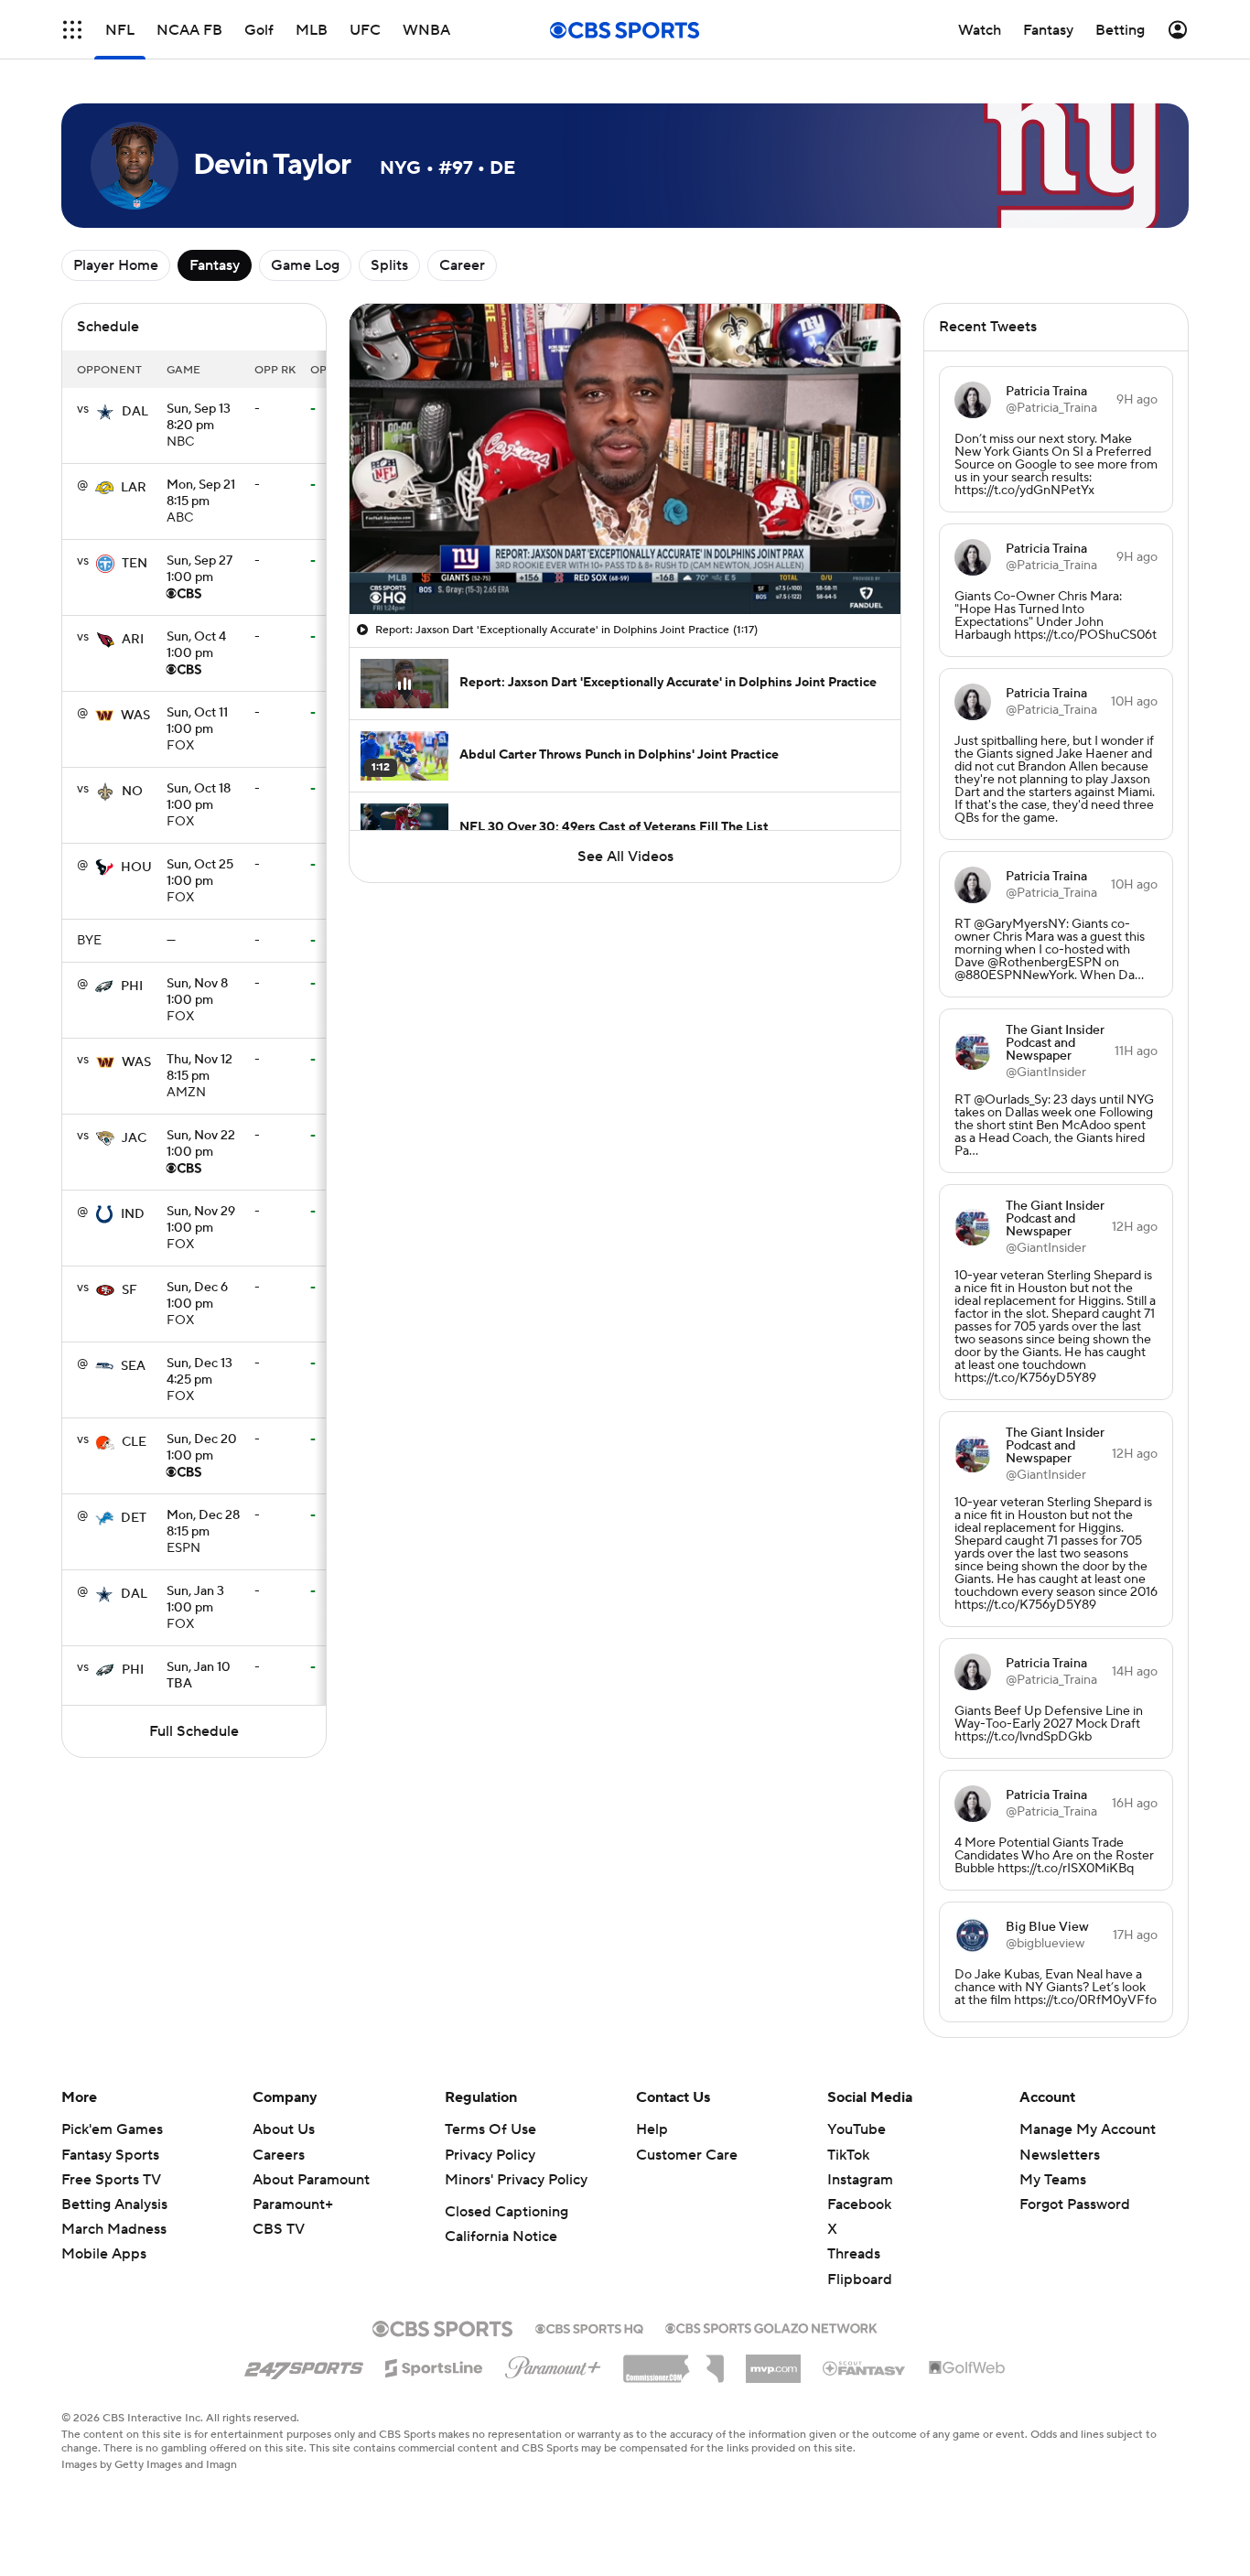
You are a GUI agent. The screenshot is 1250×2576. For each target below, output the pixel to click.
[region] (625, 459)
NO (132, 792)
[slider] (625, 561)
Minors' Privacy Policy (516, 2180)
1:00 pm (199, 570)
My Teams (1053, 2180)
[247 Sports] (304, 2365)
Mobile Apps (104, 2254)
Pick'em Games (112, 2129)
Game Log (305, 265)
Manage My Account (1088, 2129)
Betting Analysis (114, 2204)
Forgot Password (1075, 2204)
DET (134, 1518)
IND (133, 1214)
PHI (132, 986)
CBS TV (279, 2229)
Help (652, 2129)
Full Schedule (194, 1731)
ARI (133, 640)
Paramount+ (293, 2204)
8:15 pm (201, 494)
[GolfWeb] (967, 2368)
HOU (136, 868)
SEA (133, 1366)
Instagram (860, 2180)
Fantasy (215, 265)
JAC (134, 1138)
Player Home (116, 265)
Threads (854, 2254)
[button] (72, 30)
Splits (389, 265)
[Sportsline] (434, 2366)
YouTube (857, 2129)
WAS (135, 716)
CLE (134, 1442)
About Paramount (311, 2180)
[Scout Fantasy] (865, 2367)
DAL (135, 412)
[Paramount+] (553, 2364)
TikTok (848, 2155)
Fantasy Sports (110, 2155)
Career (462, 265)
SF (129, 1290)
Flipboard (860, 2280)
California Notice (501, 2236)
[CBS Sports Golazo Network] (771, 2326)
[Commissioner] (673, 2362)
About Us (284, 2129)
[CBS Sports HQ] (589, 2327)
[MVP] (773, 2362)
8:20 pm (199, 418)
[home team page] (105, 412)
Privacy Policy (490, 2155)
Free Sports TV (111, 2180)
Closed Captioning (506, 2212)
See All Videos (625, 857)
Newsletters (1060, 2155)
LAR (134, 488)
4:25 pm (199, 1373)
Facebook (859, 2204)
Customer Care (687, 2155)
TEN (135, 564)
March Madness (114, 2229)
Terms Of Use (490, 2129)
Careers (279, 2155)
